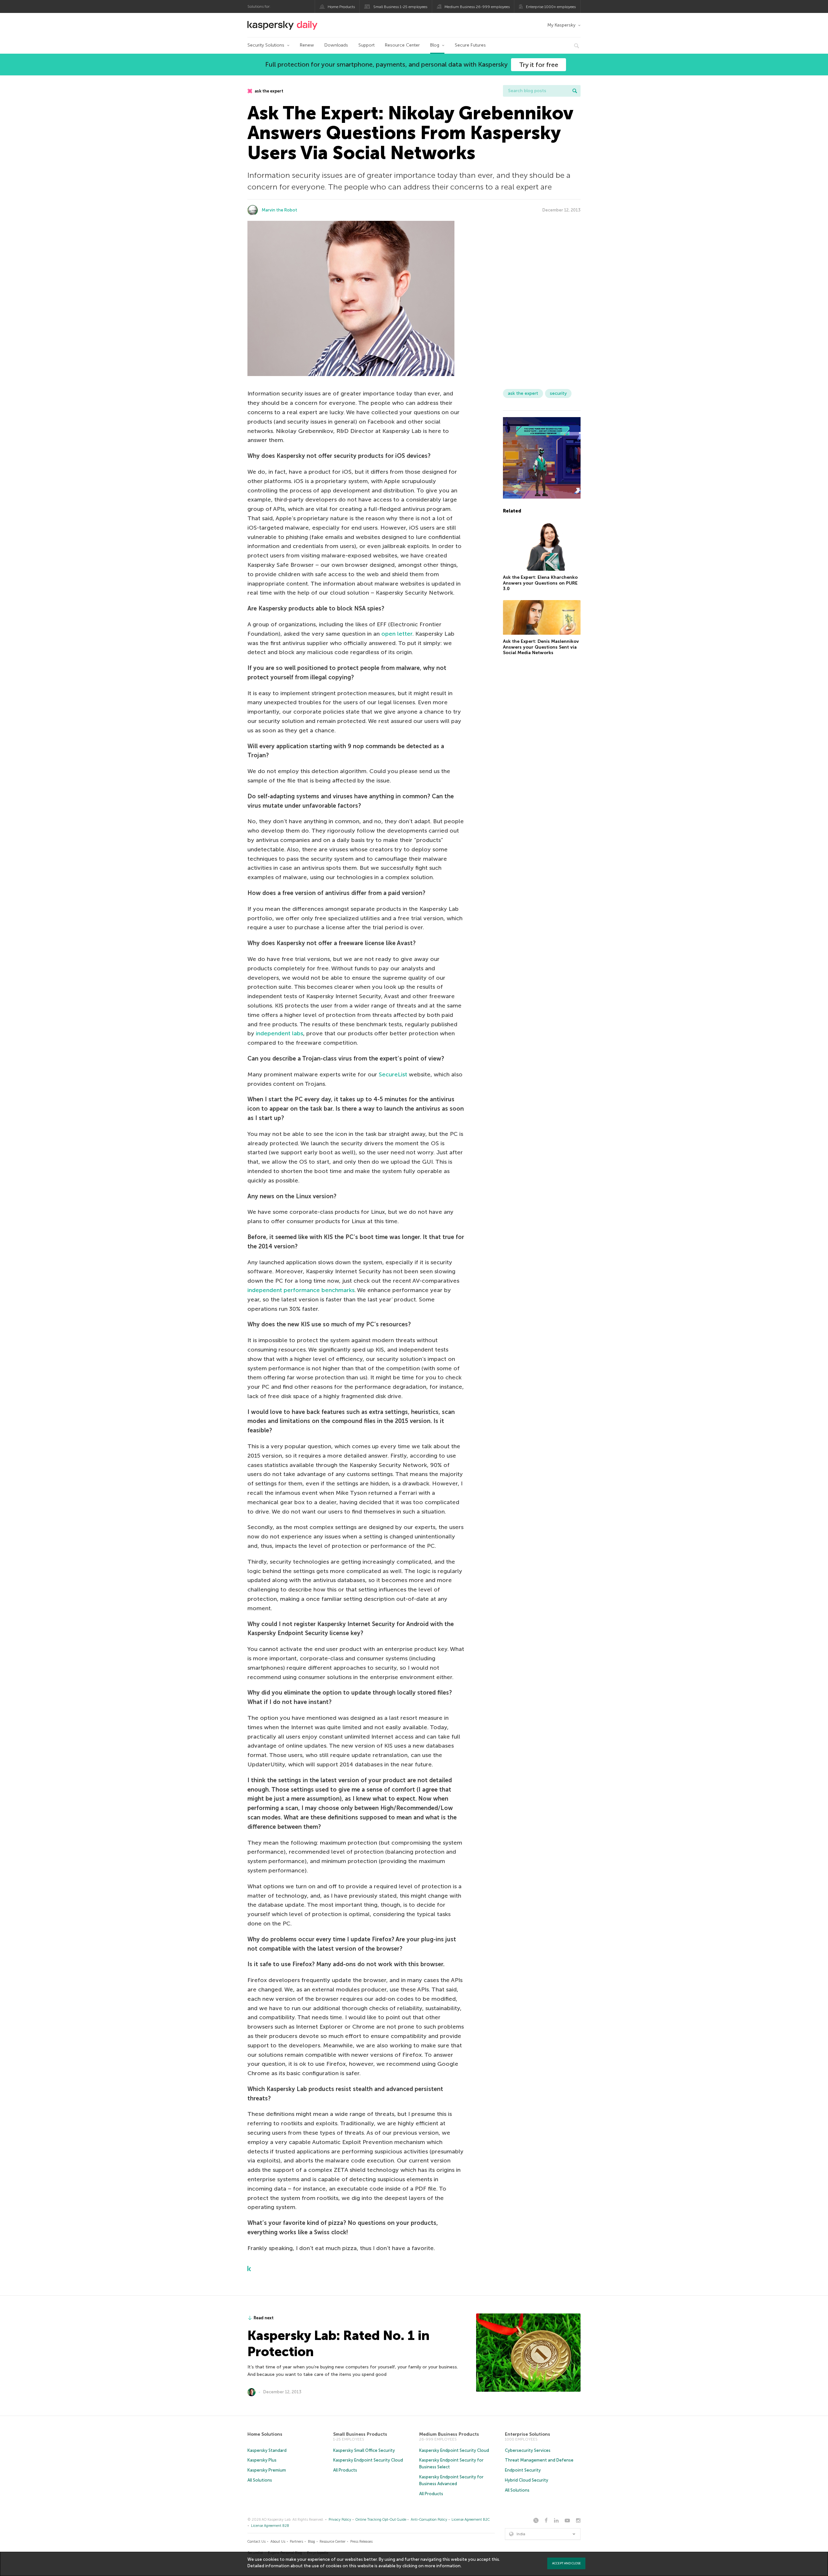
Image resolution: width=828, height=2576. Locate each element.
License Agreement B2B (270, 2526)
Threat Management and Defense (539, 2460)
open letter (397, 634)
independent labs (279, 1033)
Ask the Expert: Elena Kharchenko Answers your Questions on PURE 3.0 (540, 583)
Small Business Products (360, 2434)
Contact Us (256, 2542)
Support (366, 45)
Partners (296, 2542)
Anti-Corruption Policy (429, 2520)
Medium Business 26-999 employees (477, 7)
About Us (278, 2542)
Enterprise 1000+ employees (551, 7)
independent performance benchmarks (301, 1290)
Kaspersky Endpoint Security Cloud (368, 2460)
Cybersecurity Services (528, 2450)
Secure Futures (470, 45)
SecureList (393, 1074)
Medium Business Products (449, 2434)
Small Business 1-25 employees (400, 7)
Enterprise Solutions (528, 2434)
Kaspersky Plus (262, 2460)
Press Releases (361, 2542)
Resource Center (402, 45)
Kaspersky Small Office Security (364, 2450)
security (558, 393)
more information (443, 2566)
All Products (345, 2470)
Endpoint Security (523, 2470)
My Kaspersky (561, 25)
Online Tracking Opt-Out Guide (381, 2520)
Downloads (336, 45)
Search (575, 91)
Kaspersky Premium (267, 2470)
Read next (264, 2318)
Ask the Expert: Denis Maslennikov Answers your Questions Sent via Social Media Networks (541, 647)
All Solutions (260, 2480)
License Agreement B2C (471, 2520)
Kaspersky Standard (267, 2450)
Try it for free (539, 65)
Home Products (341, 7)
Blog (435, 45)
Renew (307, 45)
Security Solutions (266, 45)
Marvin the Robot (279, 210)
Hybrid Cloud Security (527, 2480)
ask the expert (268, 91)
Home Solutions (265, 2434)
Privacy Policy (340, 2520)
